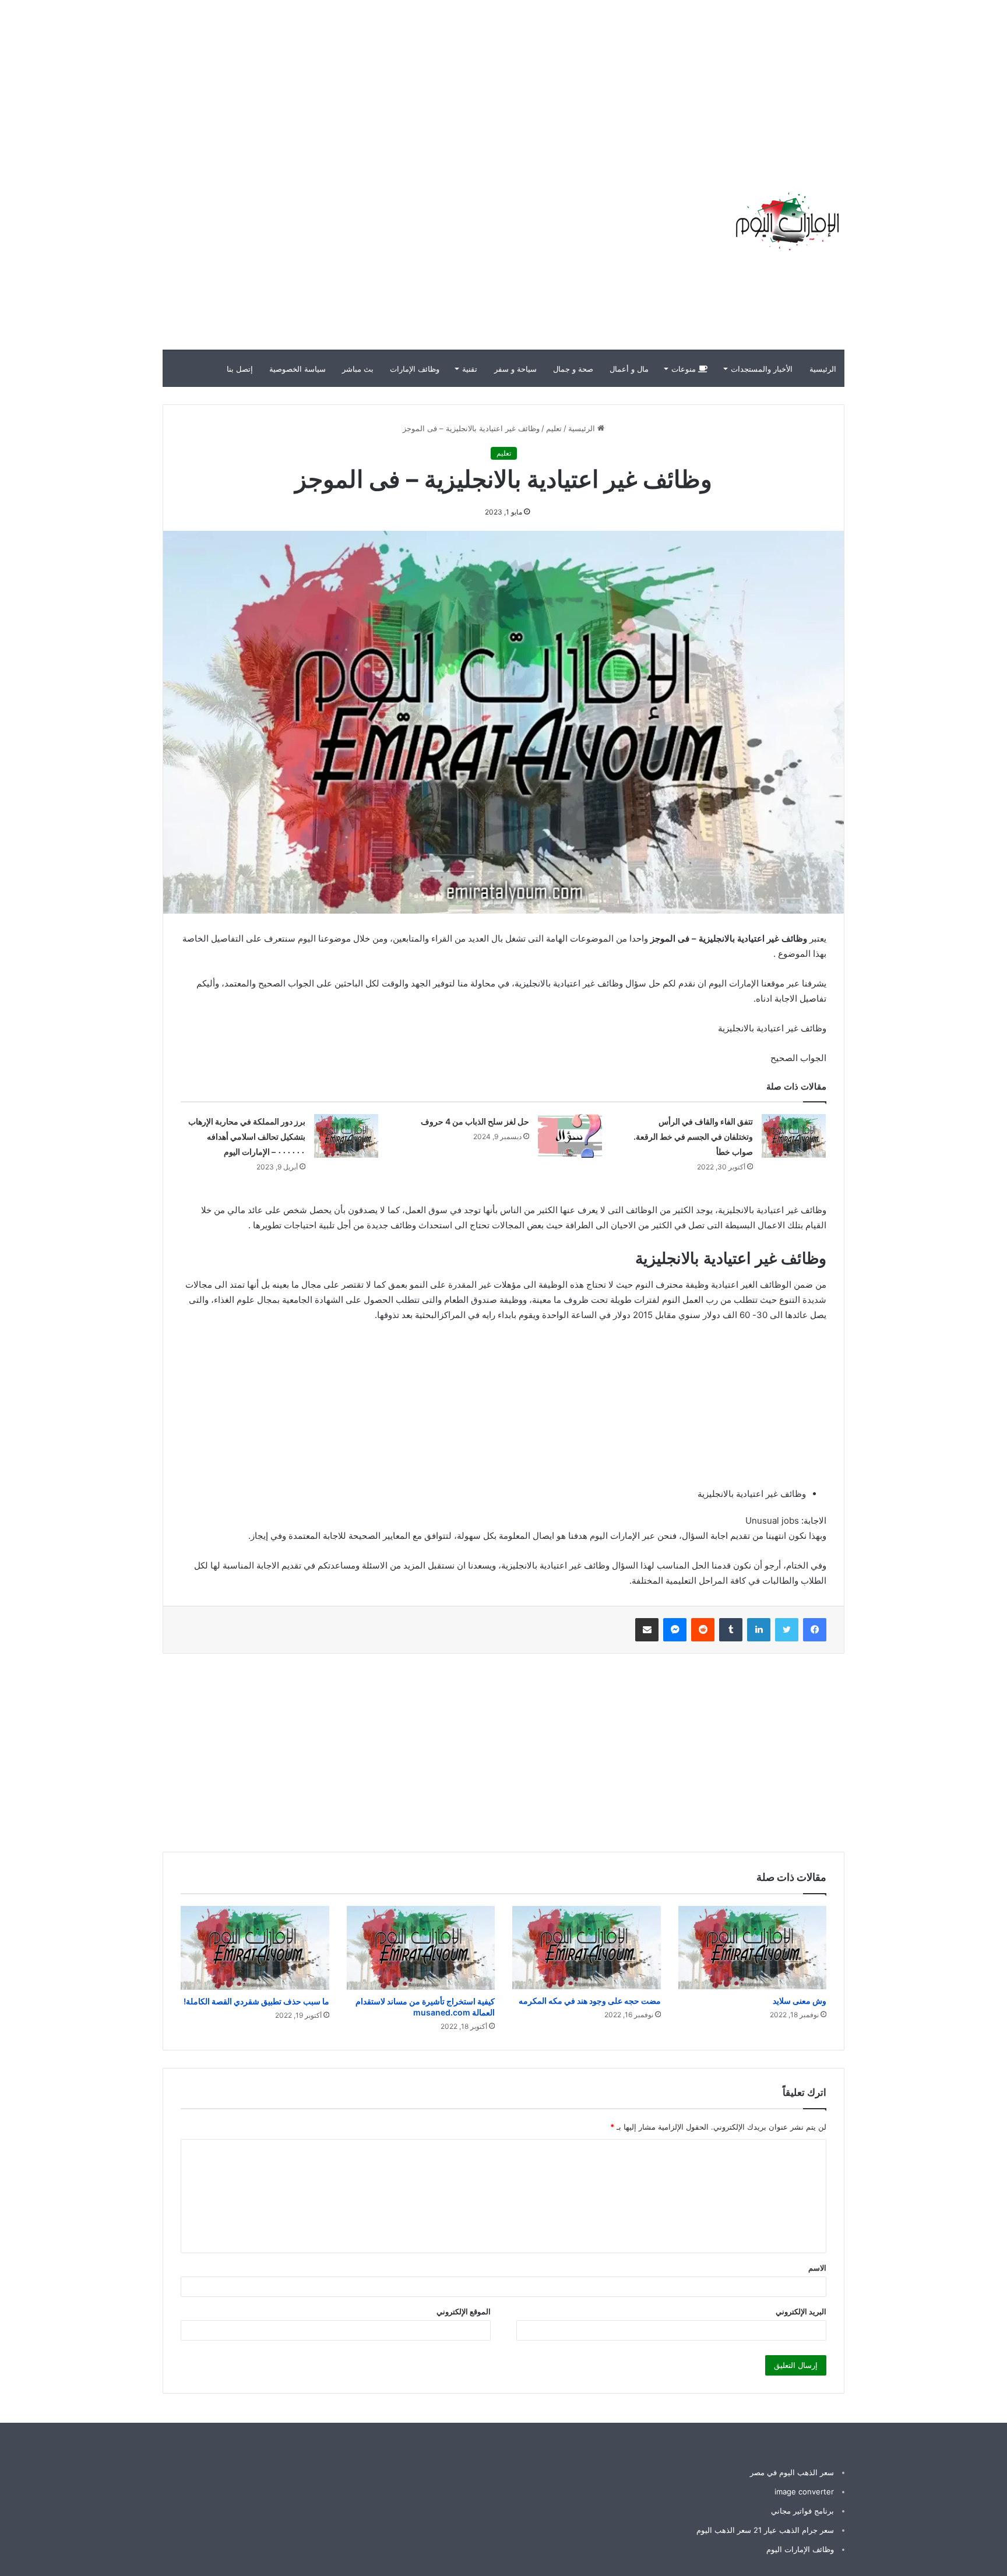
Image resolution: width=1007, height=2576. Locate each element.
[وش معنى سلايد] (753, 1948)
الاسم (817, 2268)
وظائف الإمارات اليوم (800, 2549)
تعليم (554, 428)
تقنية (470, 369)
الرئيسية (823, 369)
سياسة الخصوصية (297, 369)
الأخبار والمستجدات (762, 369)
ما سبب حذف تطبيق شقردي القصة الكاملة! (256, 2001)
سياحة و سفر (515, 369)
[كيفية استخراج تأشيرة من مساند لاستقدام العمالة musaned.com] (421, 1948)
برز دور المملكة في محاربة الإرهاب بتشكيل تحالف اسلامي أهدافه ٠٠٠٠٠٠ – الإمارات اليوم (247, 1137)
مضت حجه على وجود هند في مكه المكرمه (590, 2001)
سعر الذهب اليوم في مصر (792, 2472)
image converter (804, 2492)
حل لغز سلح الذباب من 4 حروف (475, 1121)
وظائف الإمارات (415, 369)
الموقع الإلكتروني (464, 2311)
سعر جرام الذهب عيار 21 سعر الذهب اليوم (765, 2530)
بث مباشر (358, 369)
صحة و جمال (573, 369)
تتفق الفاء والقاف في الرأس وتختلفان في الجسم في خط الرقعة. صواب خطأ (693, 1137)
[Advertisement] (797, 82)
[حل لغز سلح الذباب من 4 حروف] (570, 1136)
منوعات (685, 369)
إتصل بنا (240, 369)
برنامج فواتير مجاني (802, 2511)
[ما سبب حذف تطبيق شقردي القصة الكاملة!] (255, 1948)
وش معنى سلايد (800, 2001)
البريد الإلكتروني (801, 2311)
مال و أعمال (629, 369)
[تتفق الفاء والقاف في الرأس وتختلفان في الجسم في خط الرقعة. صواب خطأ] (794, 1136)
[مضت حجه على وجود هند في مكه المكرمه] (587, 1948)
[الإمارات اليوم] (786, 221)
